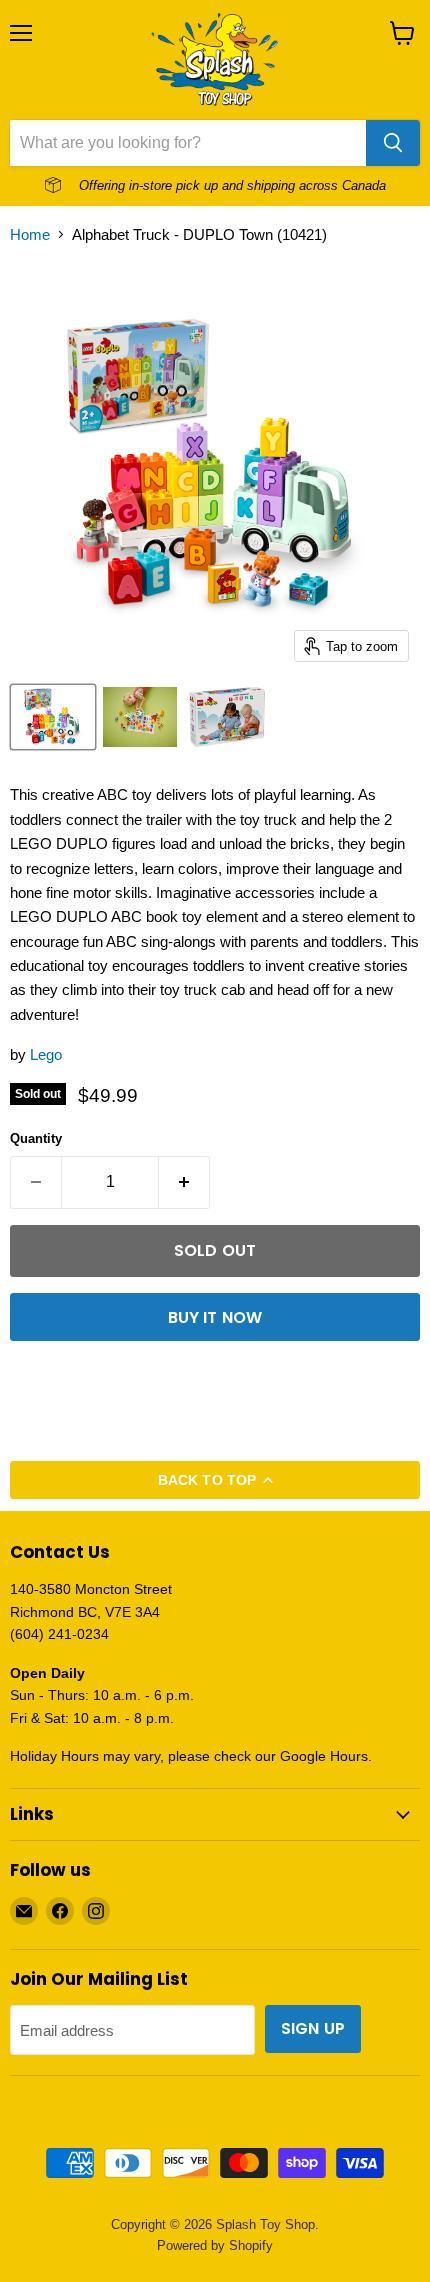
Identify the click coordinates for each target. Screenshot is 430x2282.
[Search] (393, 143)
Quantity (36, 1138)
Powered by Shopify (215, 2245)
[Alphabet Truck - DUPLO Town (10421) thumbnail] (140, 717)
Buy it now (215, 1317)
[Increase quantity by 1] (184, 1182)
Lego (46, 1054)
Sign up (313, 2028)
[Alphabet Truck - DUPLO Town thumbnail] (53, 717)
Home (30, 234)
